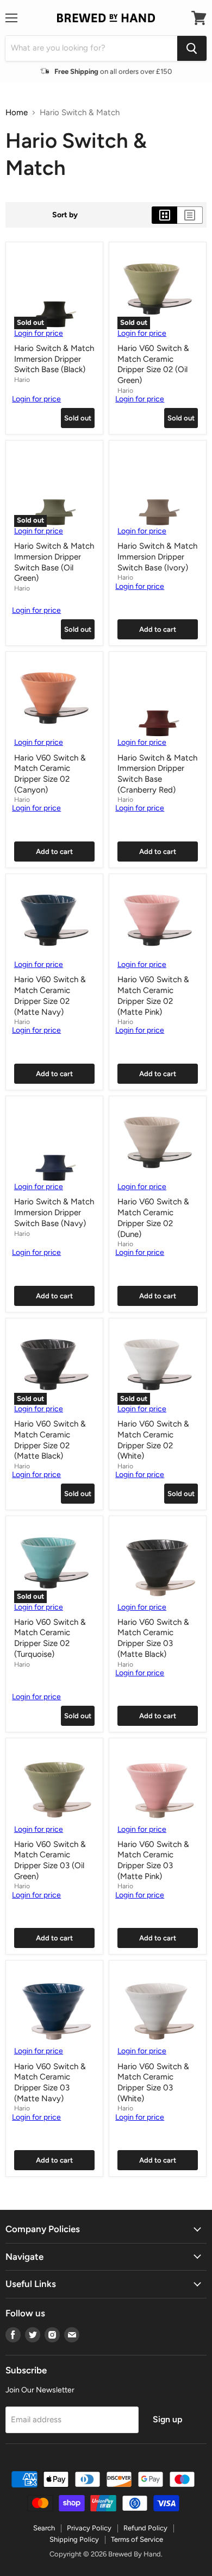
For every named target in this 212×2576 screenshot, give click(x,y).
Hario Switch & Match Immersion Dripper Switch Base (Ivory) (157, 557)
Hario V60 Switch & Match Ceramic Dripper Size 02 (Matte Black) (50, 1440)
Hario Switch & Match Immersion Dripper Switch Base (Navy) (54, 1212)
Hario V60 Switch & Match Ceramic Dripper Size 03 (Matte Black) (153, 1638)
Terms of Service (137, 2539)
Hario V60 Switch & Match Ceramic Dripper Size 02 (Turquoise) (50, 1638)
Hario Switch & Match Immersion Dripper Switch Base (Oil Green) (54, 562)
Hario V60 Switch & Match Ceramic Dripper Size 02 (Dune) (153, 1218)
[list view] (190, 215)
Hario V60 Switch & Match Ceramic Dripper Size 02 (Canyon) (50, 774)
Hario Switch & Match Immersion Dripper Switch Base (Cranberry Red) (157, 774)
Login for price (39, 333)
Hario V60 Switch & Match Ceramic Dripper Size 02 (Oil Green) (153, 364)
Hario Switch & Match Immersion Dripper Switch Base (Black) (54, 359)
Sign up (167, 2419)
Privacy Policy (89, 2528)
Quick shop (35, 418)
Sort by (65, 215)
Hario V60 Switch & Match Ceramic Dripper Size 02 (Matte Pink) (153, 995)
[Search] (192, 48)
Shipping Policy (74, 2539)
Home (17, 113)
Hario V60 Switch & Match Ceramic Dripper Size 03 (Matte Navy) (50, 2082)
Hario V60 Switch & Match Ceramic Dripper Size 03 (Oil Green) (50, 1860)
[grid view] (164, 215)
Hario (22, 379)
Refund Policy (145, 2528)
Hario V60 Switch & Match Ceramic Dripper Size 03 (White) (153, 2082)
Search (44, 2528)
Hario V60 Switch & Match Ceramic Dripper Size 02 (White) (153, 1440)
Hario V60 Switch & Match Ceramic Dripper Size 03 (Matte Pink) (153, 1860)
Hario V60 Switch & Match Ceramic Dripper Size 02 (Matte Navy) (50, 995)
